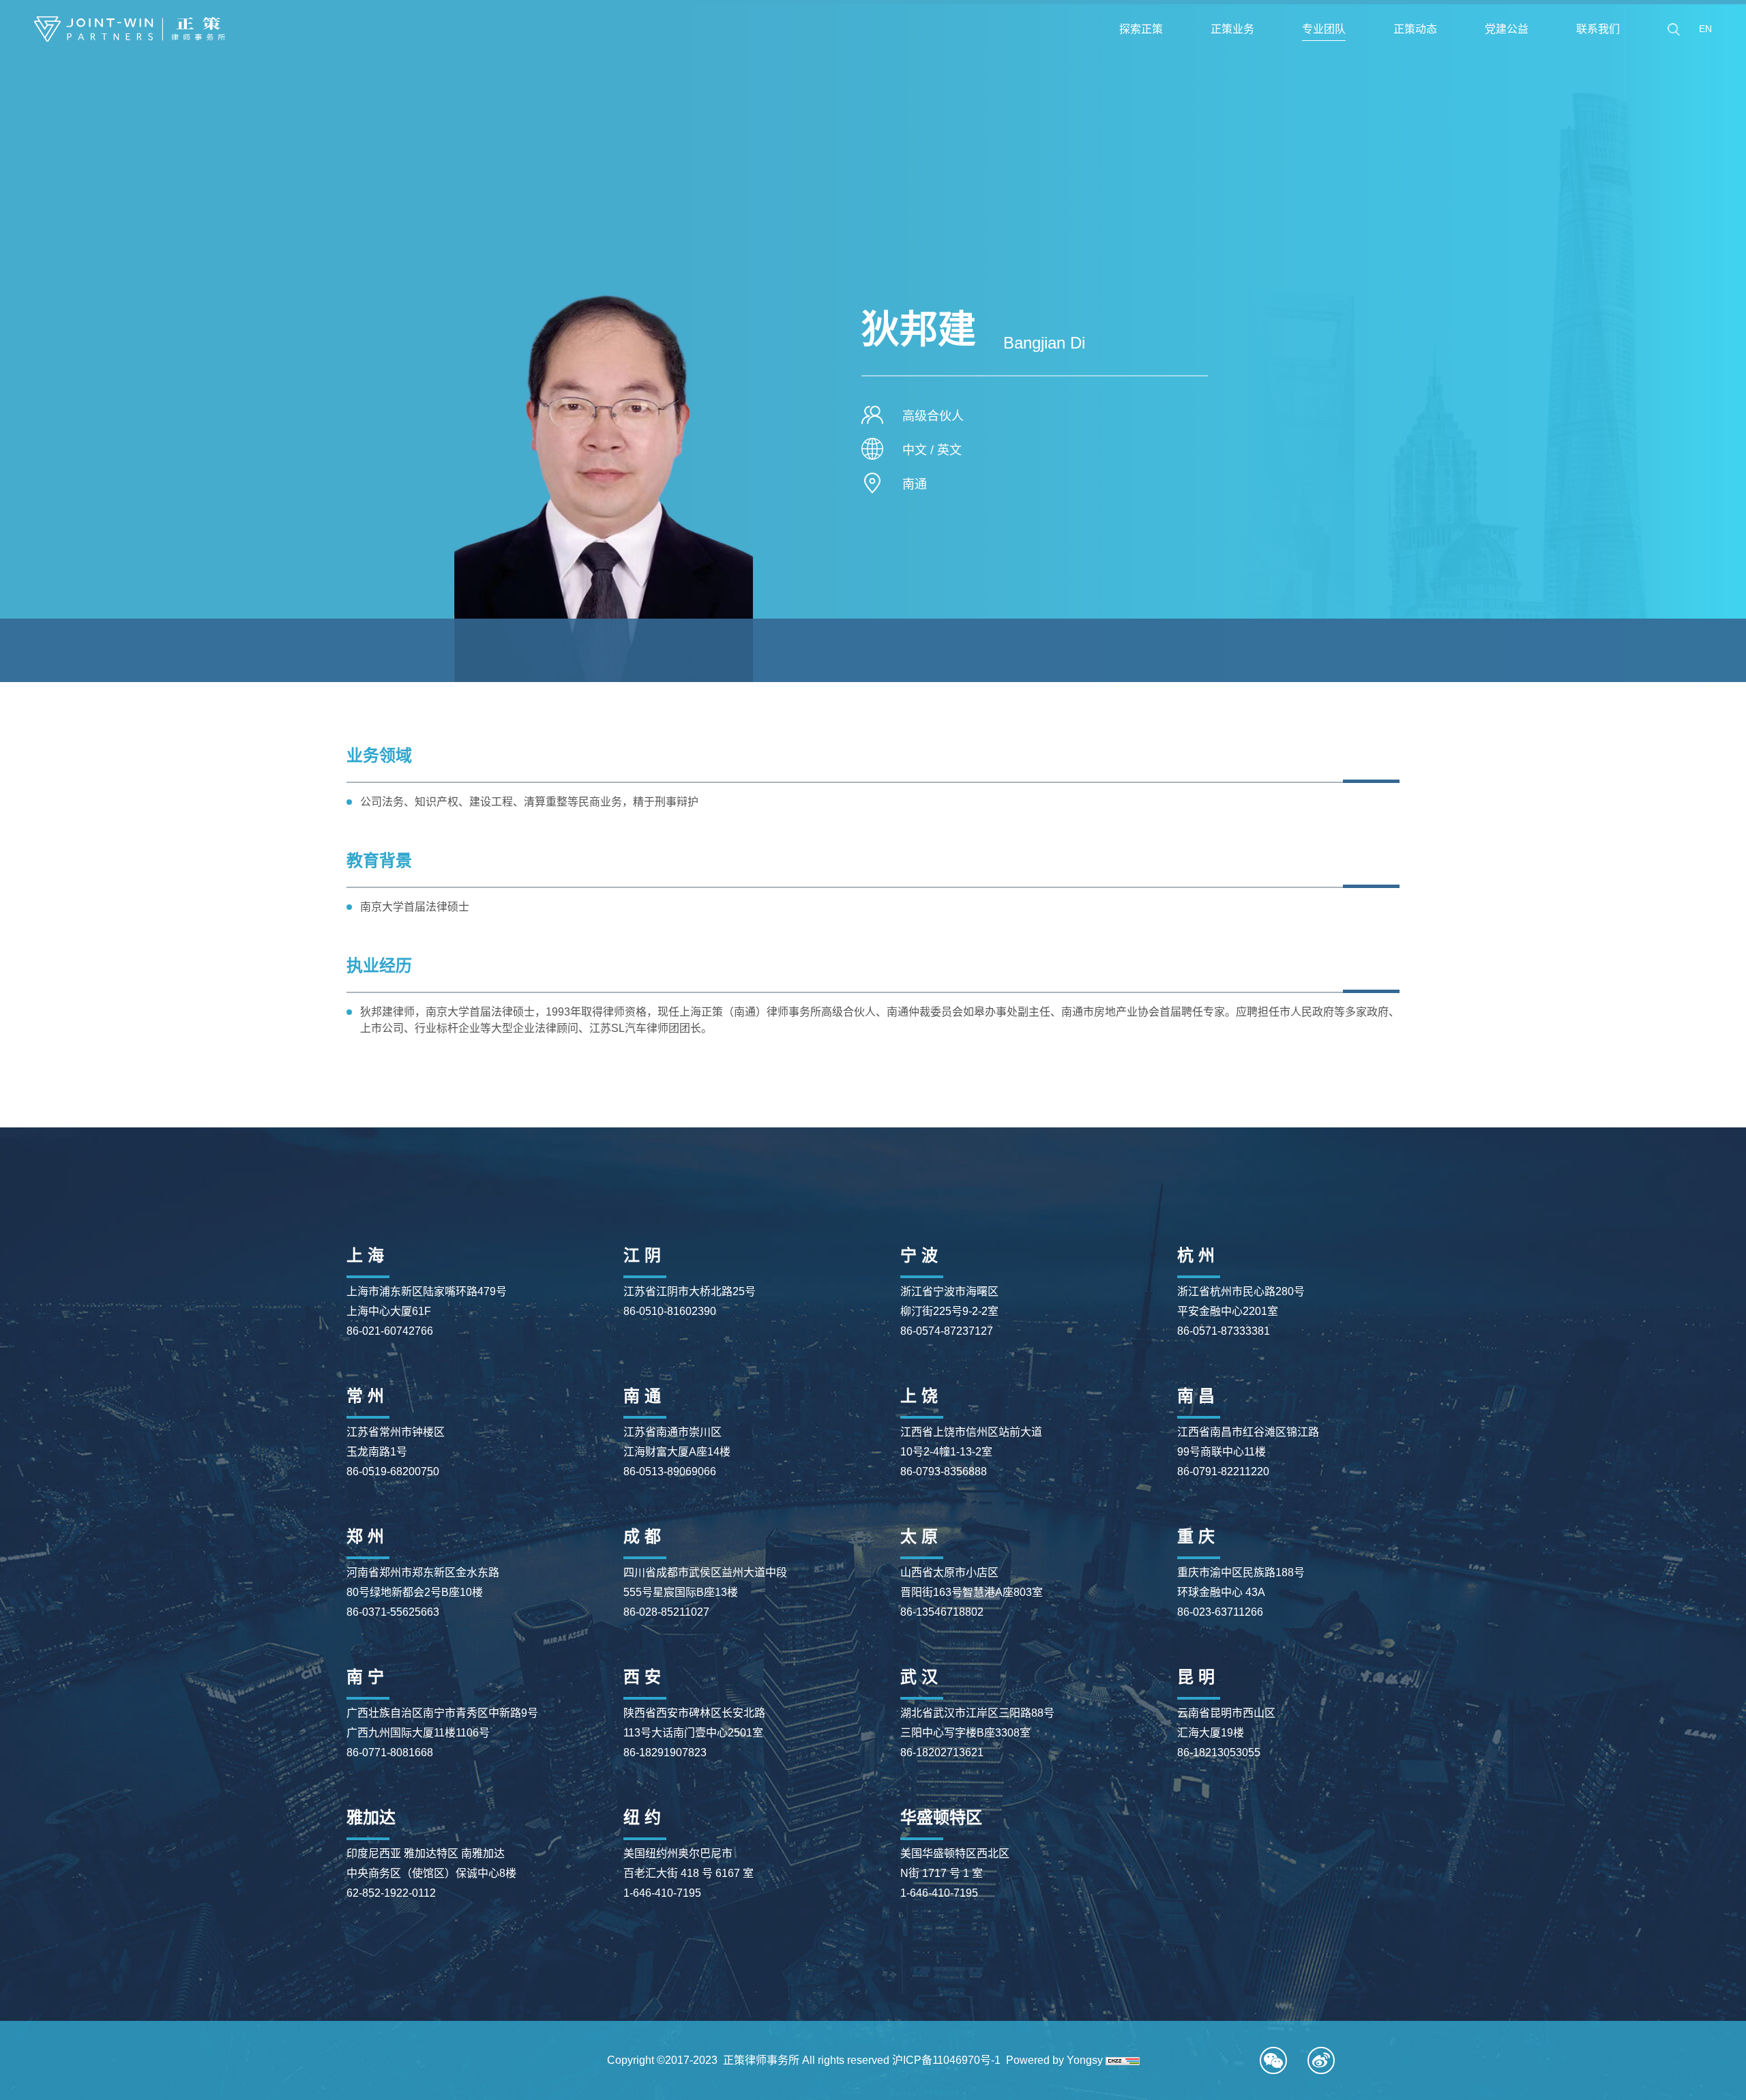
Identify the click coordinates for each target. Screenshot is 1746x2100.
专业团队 (1324, 29)
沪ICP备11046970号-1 (946, 2060)
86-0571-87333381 (1224, 1331)
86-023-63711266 (1220, 1612)
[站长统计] (1123, 2060)
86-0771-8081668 (390, 1753)
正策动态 (1415, 29)
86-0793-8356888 (944, 1472)
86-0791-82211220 (1223, 1472)
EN (1705, 29)
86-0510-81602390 (670, 1311)
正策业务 (1232, 29)
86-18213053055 (1219, 1753)
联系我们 (1598, 29)
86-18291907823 (665, 1753)
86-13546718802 (942, 1612)
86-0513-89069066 (670, 1472)
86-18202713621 (942, 1753)
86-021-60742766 (390, 1331)
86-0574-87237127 (947, 1331)
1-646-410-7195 (662, 1893)
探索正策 (1141, 29)
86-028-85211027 (666, 1612)
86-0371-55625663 (393, 1612)
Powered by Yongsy (1054, 2060)
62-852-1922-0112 (391, 1893)
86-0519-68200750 (393, 1472)
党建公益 (1507, 29)
